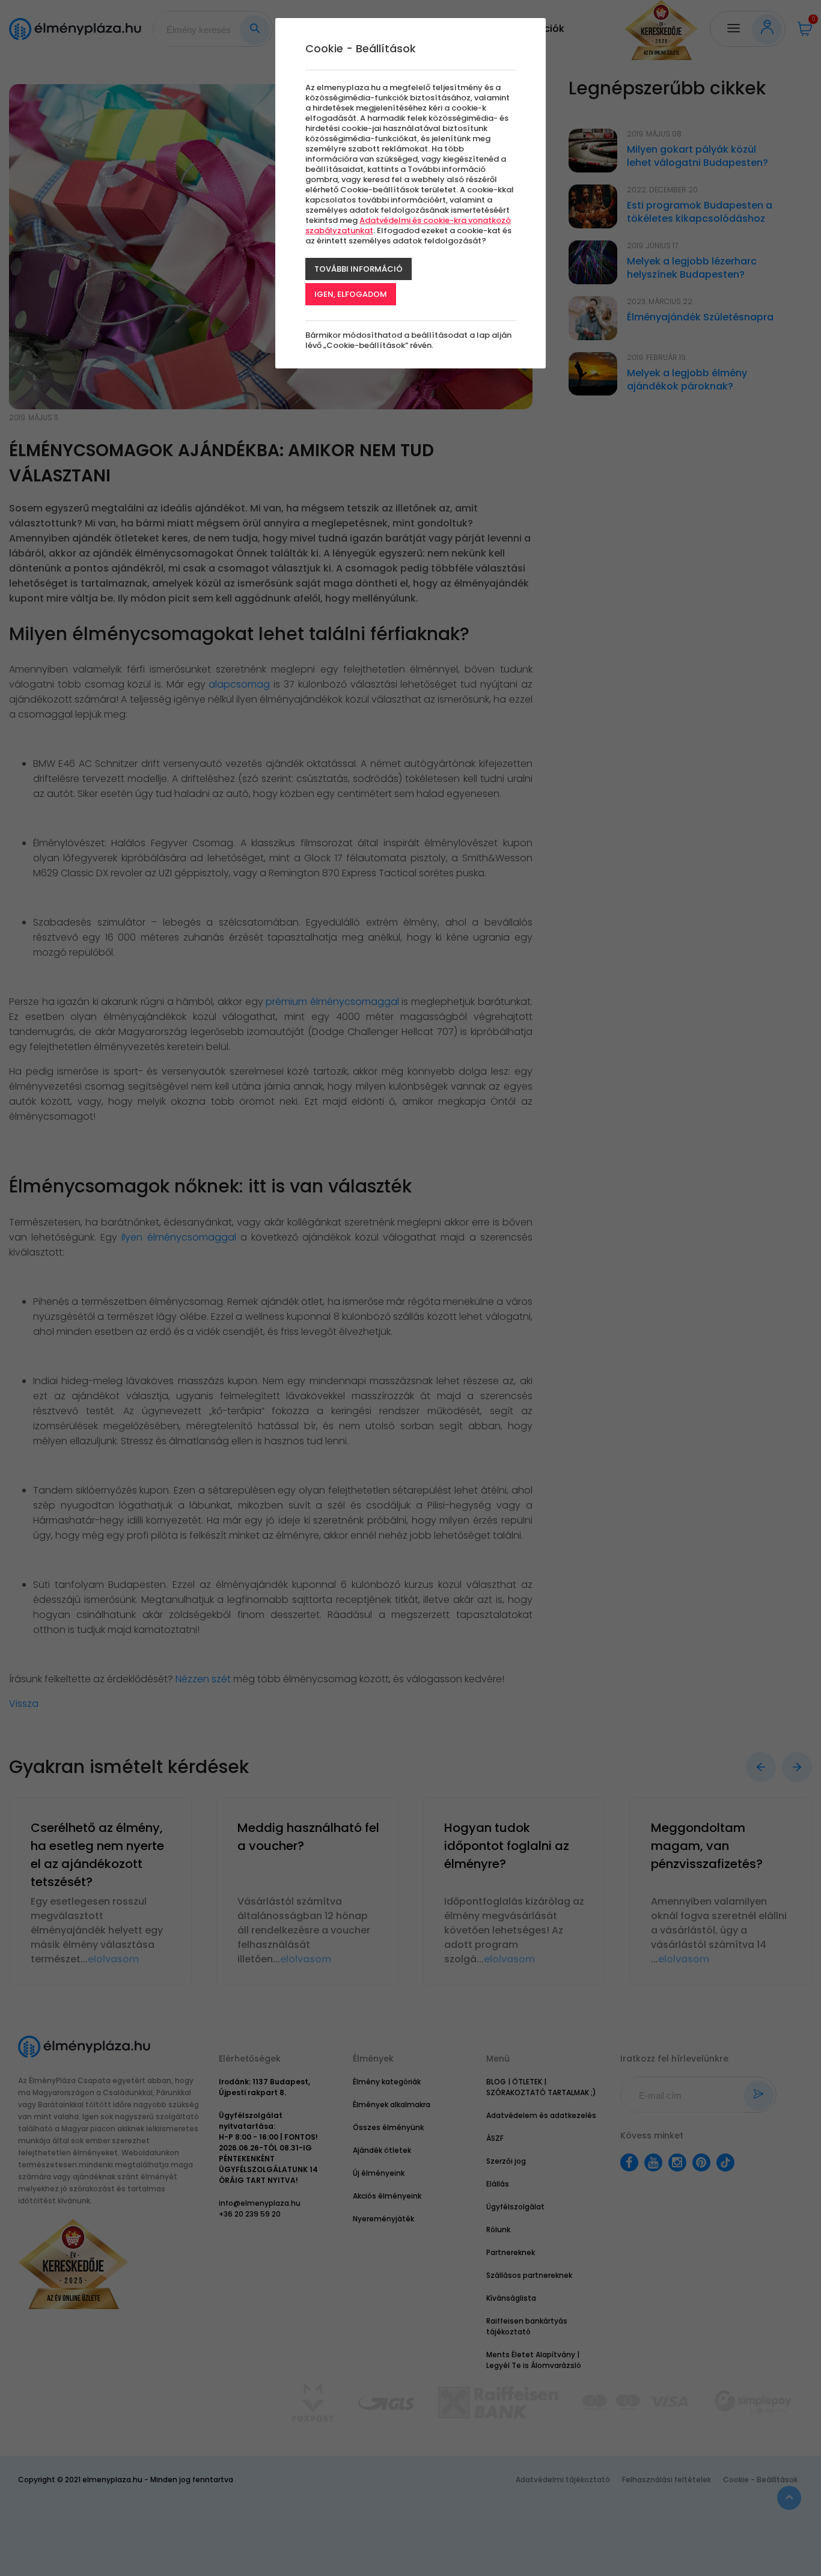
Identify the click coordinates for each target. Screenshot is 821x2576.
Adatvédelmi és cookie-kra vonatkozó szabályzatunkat (408, 225)
